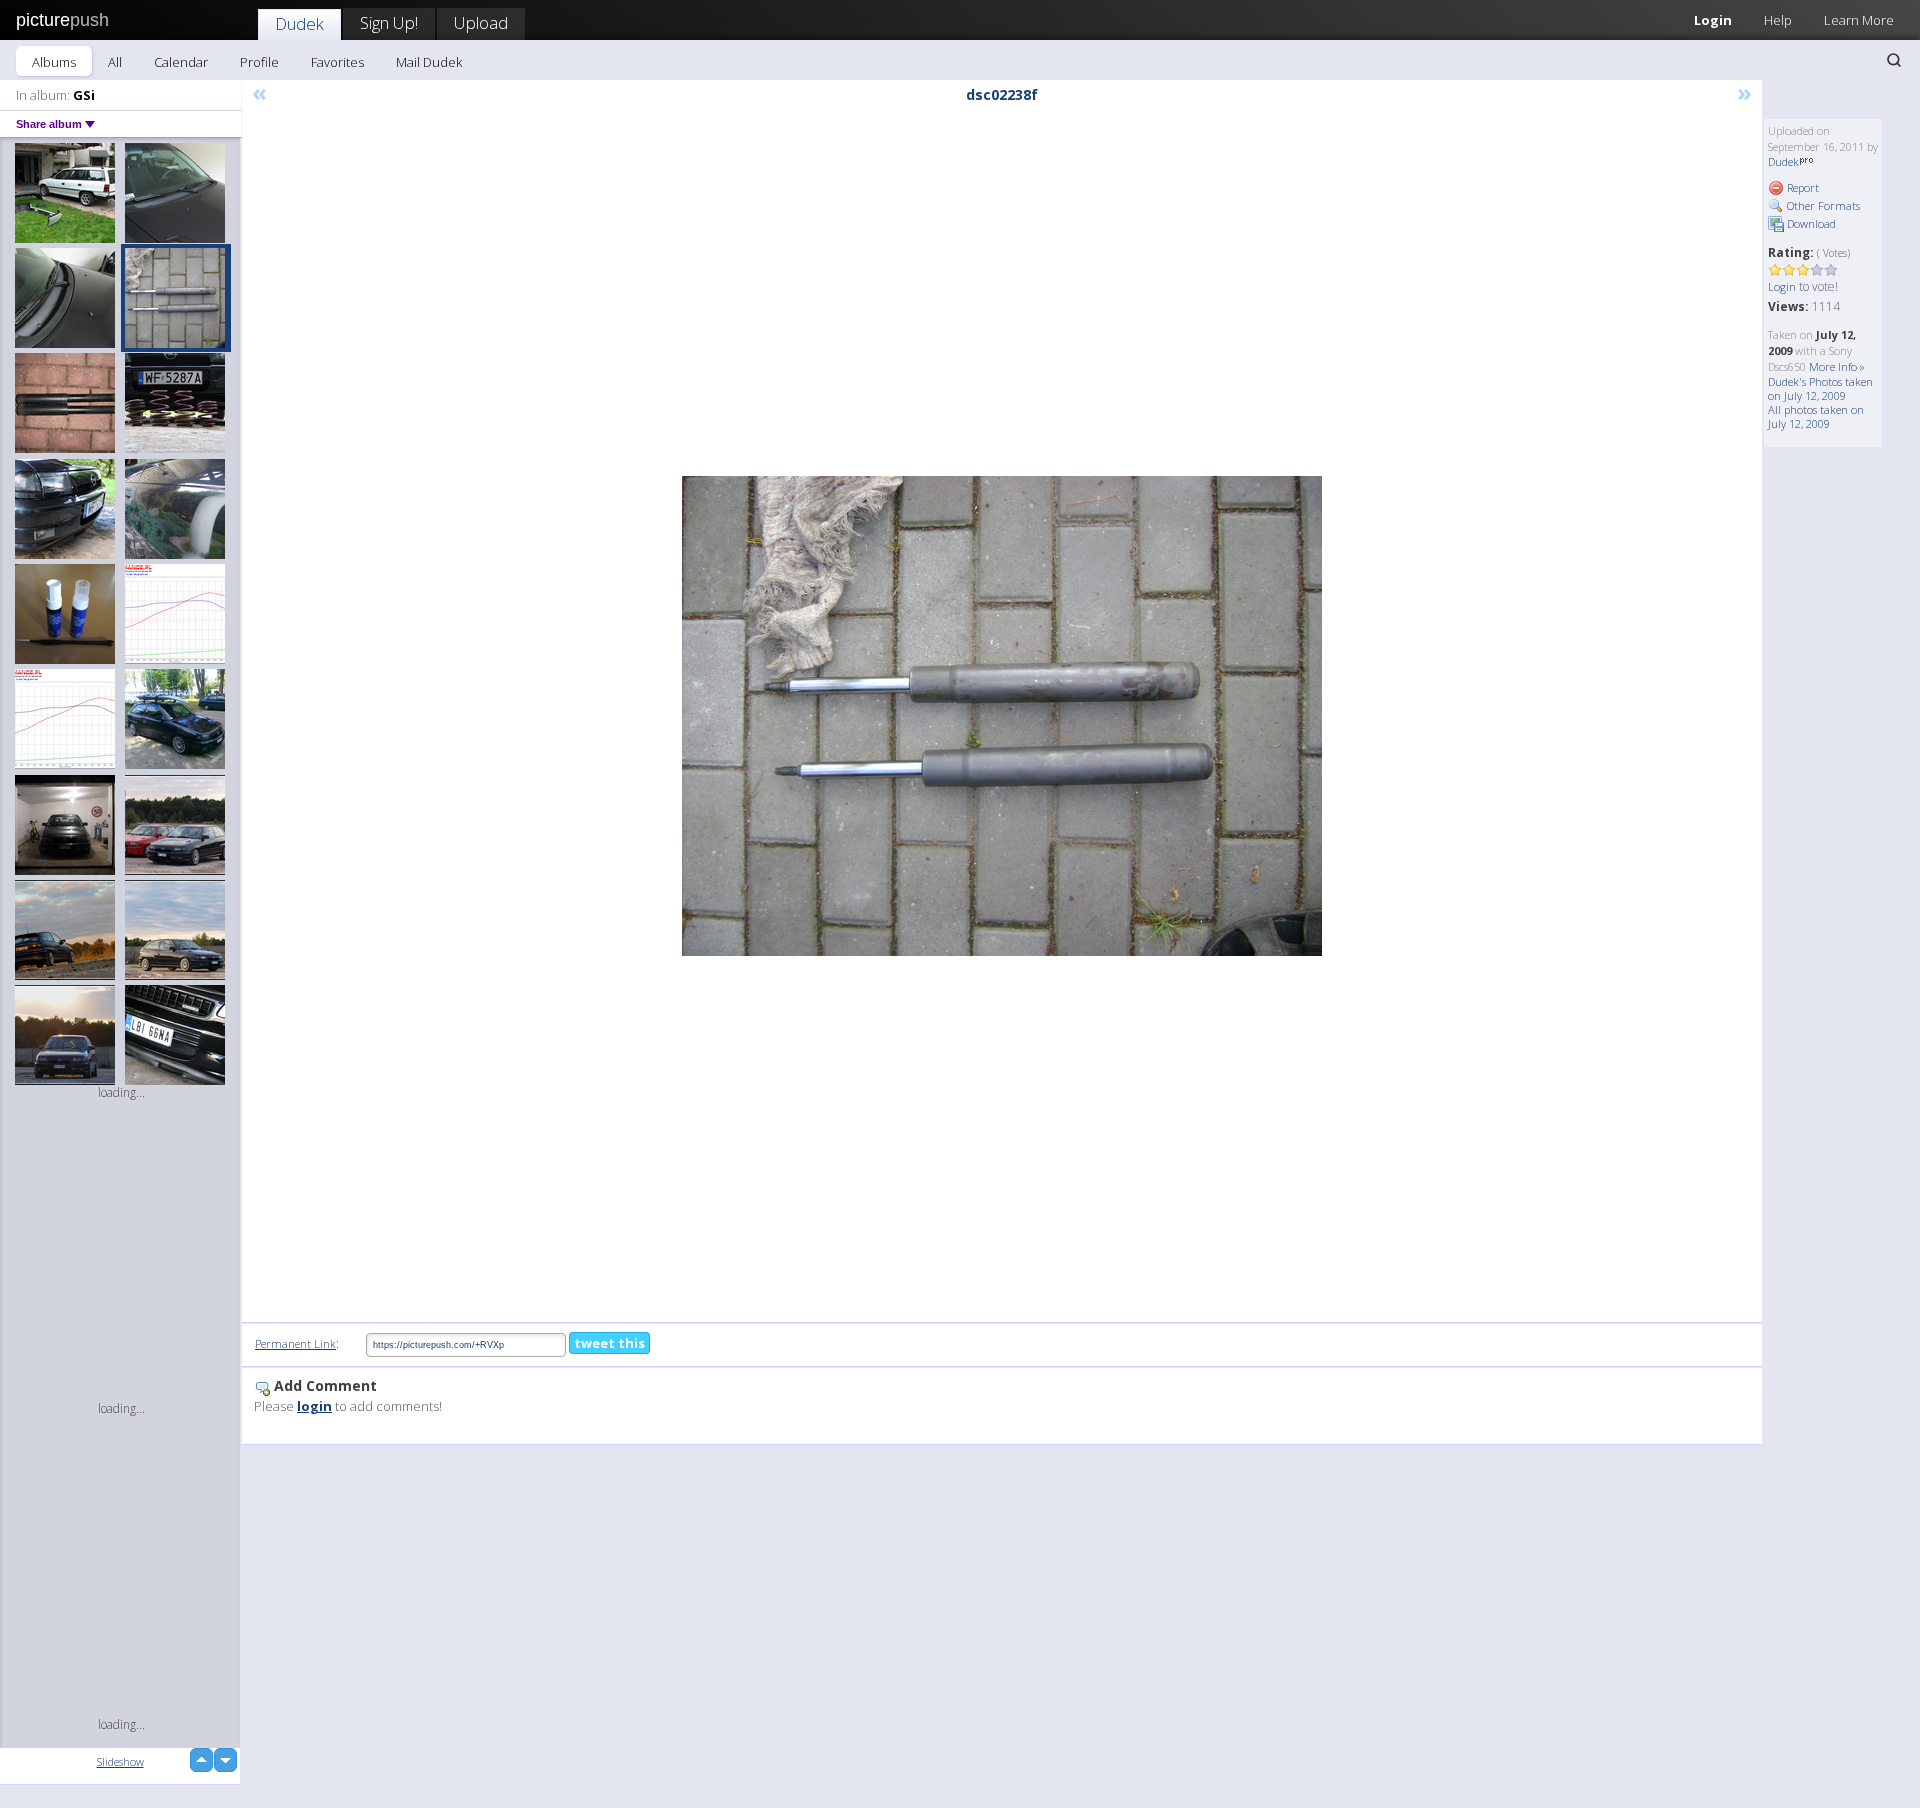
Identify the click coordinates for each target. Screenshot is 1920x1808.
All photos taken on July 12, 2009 (1816, 416)
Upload (481, 22)
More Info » (1837, 366)
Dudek (299, 23)
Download (1810, 223)
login (314, 1406)
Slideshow (120, 1761)
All (115, 62)
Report (1801, 187)
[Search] (1894, 60)
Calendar (181, 62)
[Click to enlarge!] (1002, 716)
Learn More (1859, 20)
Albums (54, 62)
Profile (259, 62)
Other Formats (1822, 205)
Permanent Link (295, 1343)
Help (1778, 20)
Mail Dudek (429, 62)
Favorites (337, 62)
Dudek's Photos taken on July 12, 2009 (1820, 388)
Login (1713, 20)
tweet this (609, 1343)
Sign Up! (389, 22)
